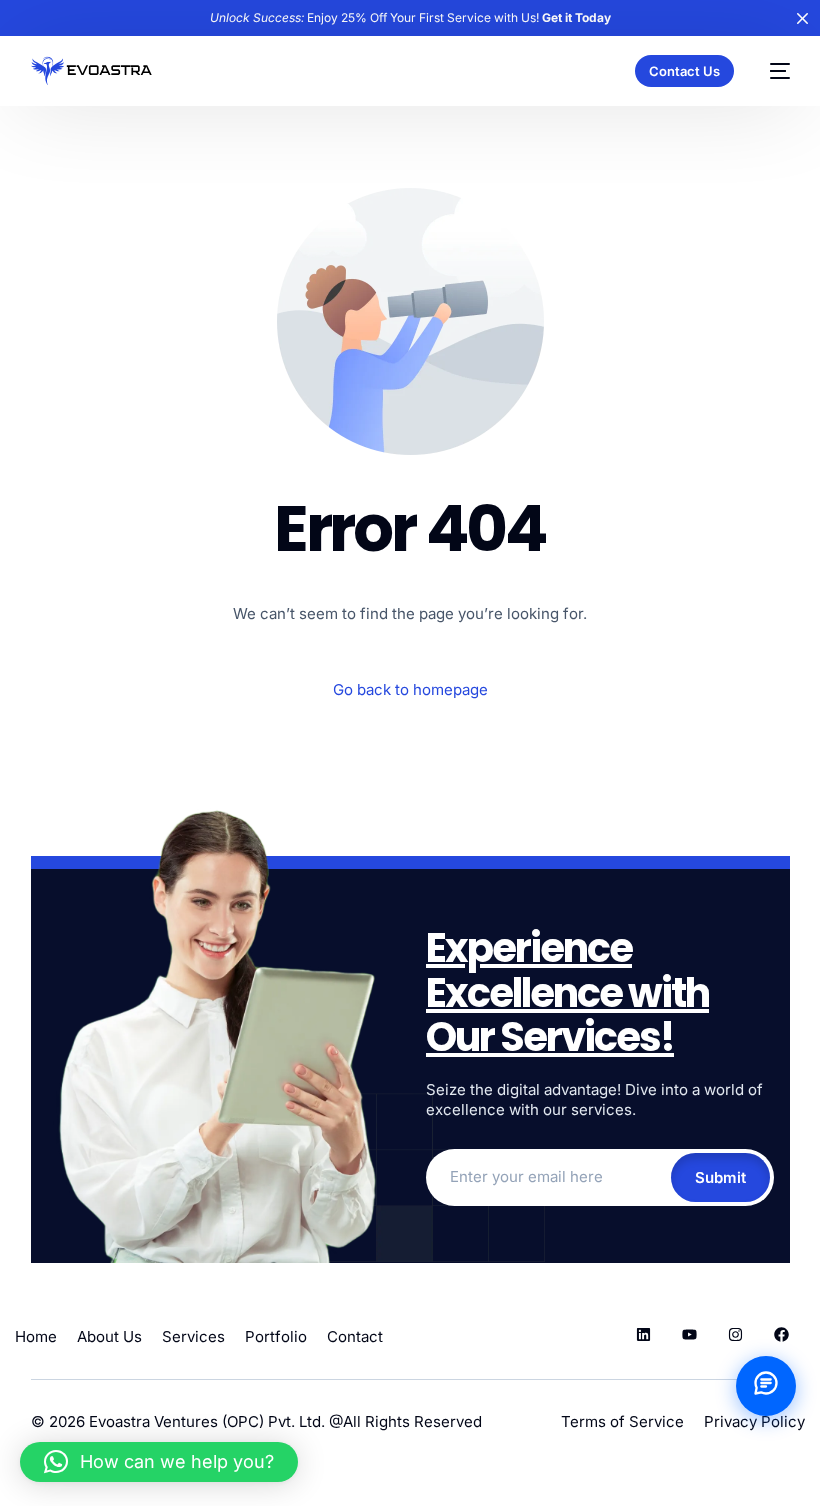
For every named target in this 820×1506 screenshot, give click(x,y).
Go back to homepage (410, 689)
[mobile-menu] (772, 71)
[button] (159, 1462)
